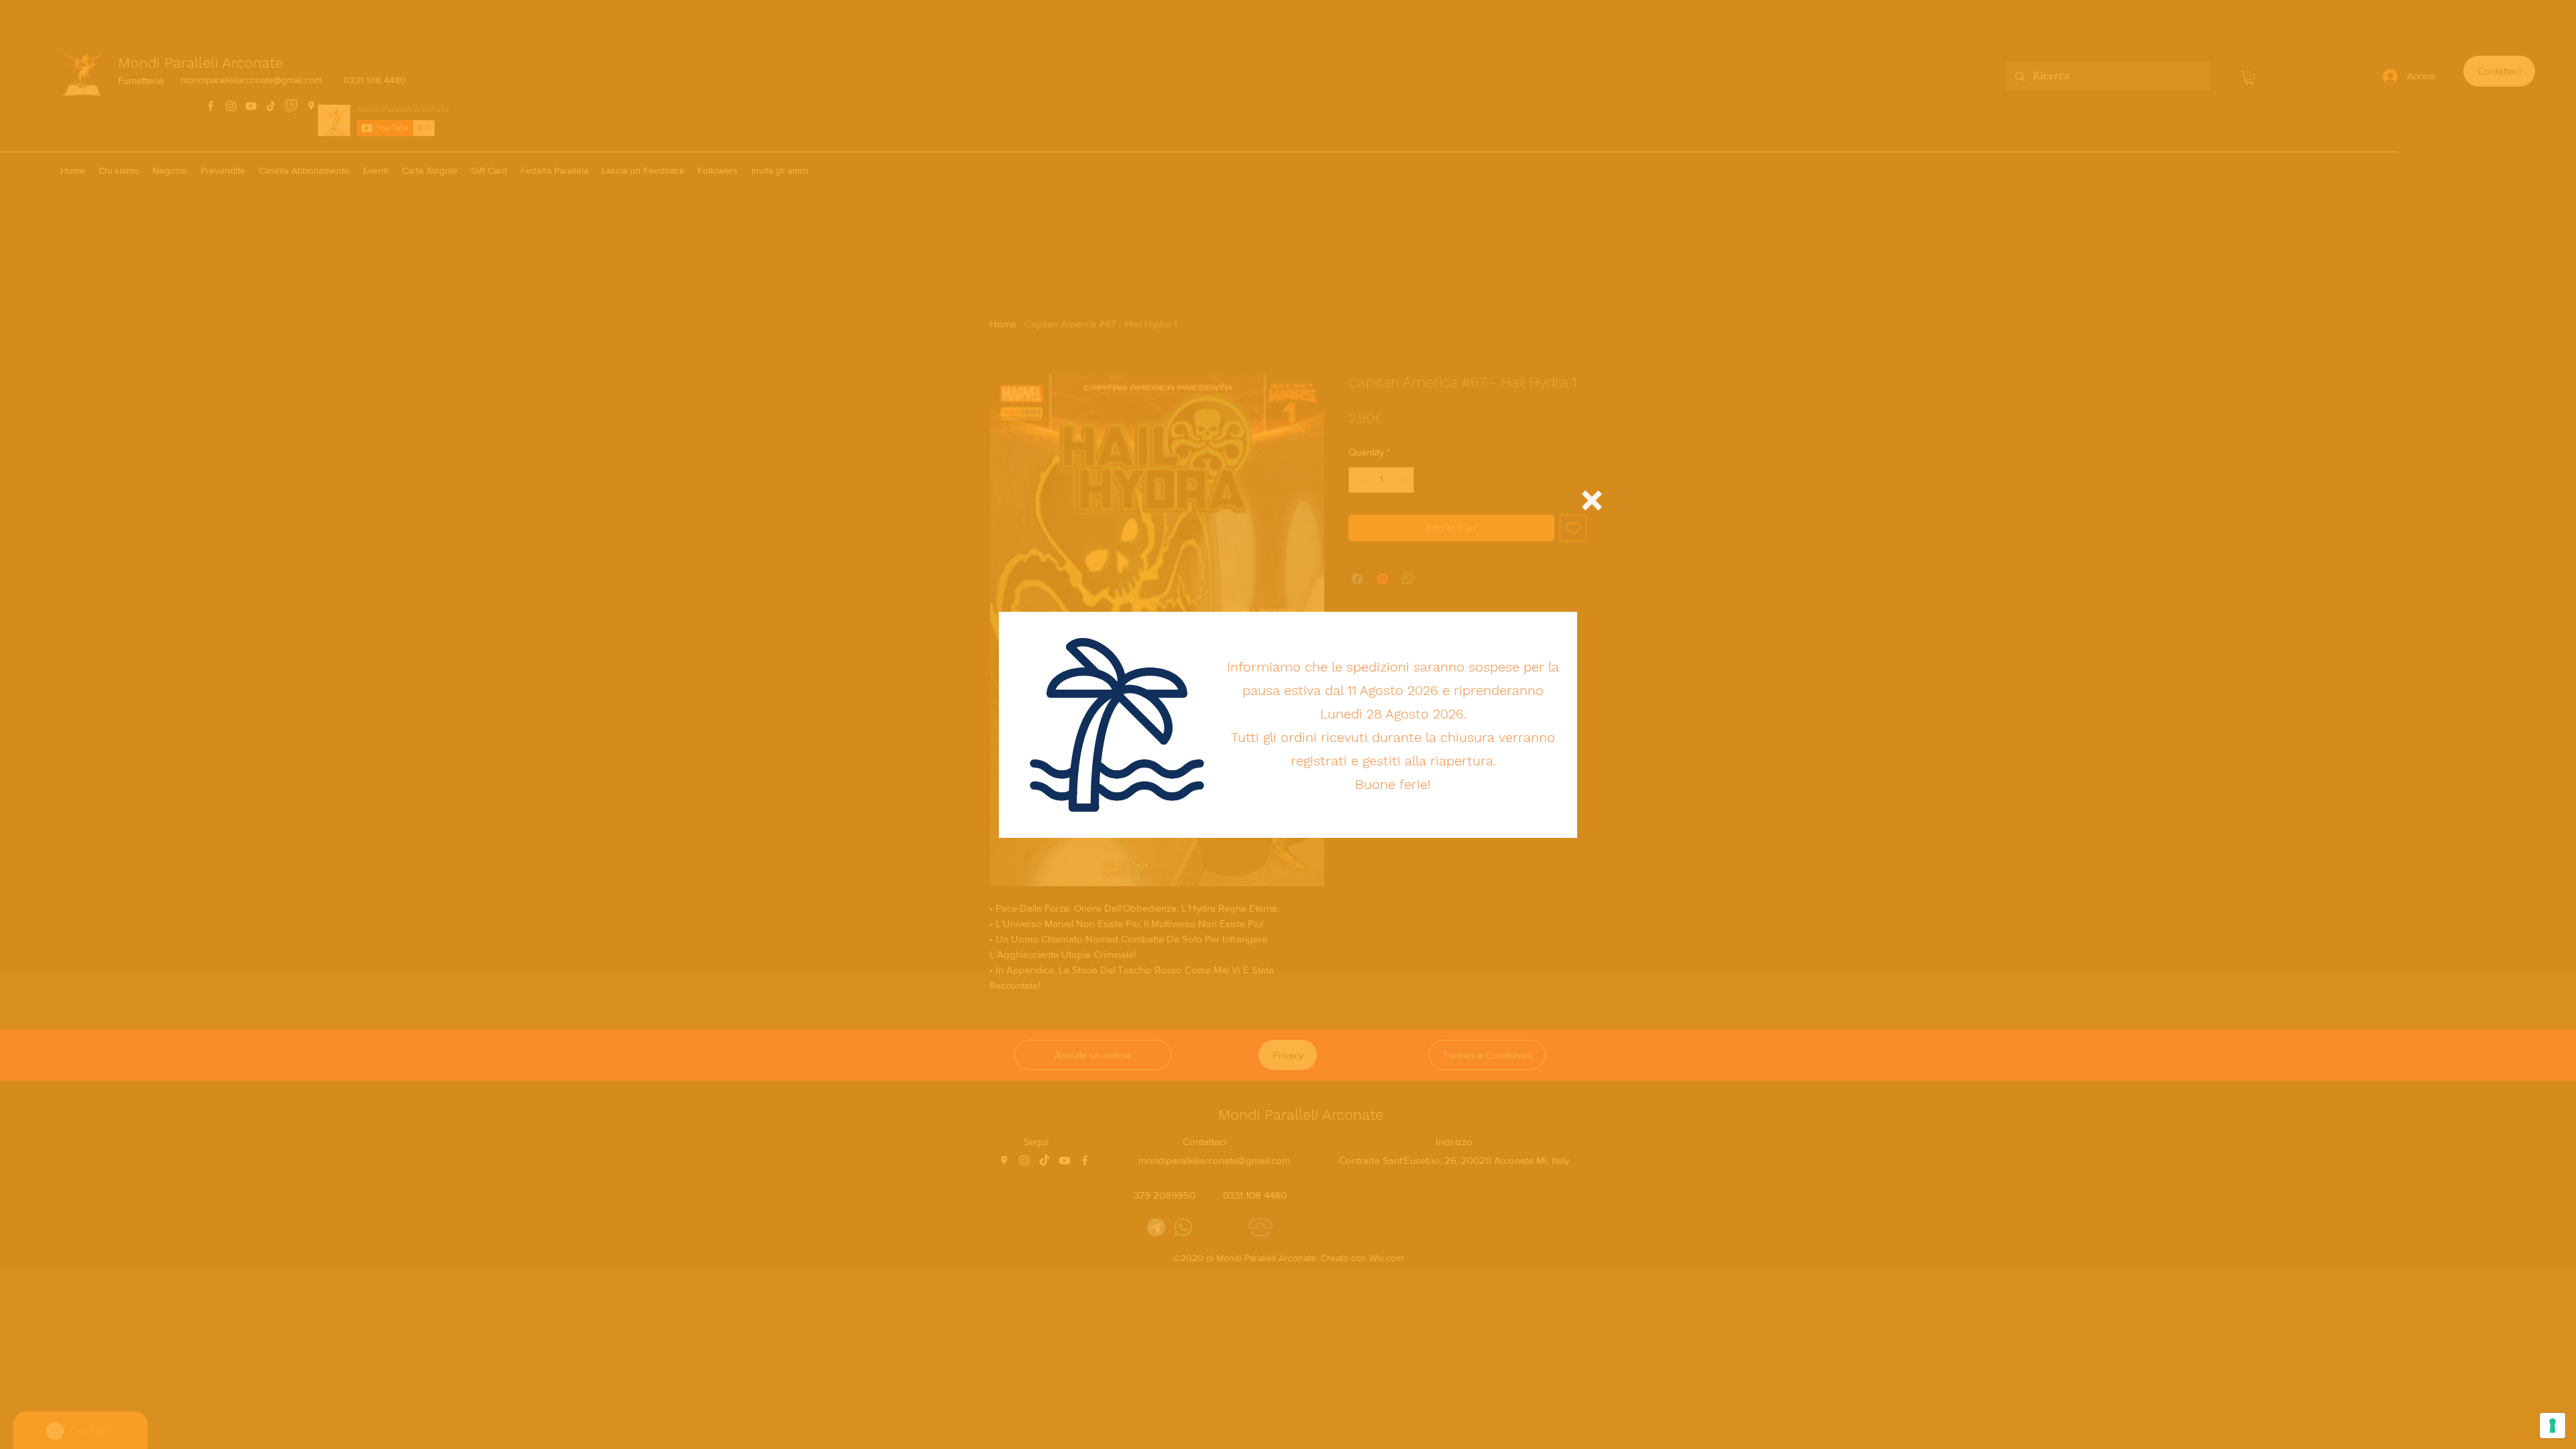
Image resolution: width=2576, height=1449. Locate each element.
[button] (1592, 500)
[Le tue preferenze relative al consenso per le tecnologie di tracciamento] (2553, 1426)
